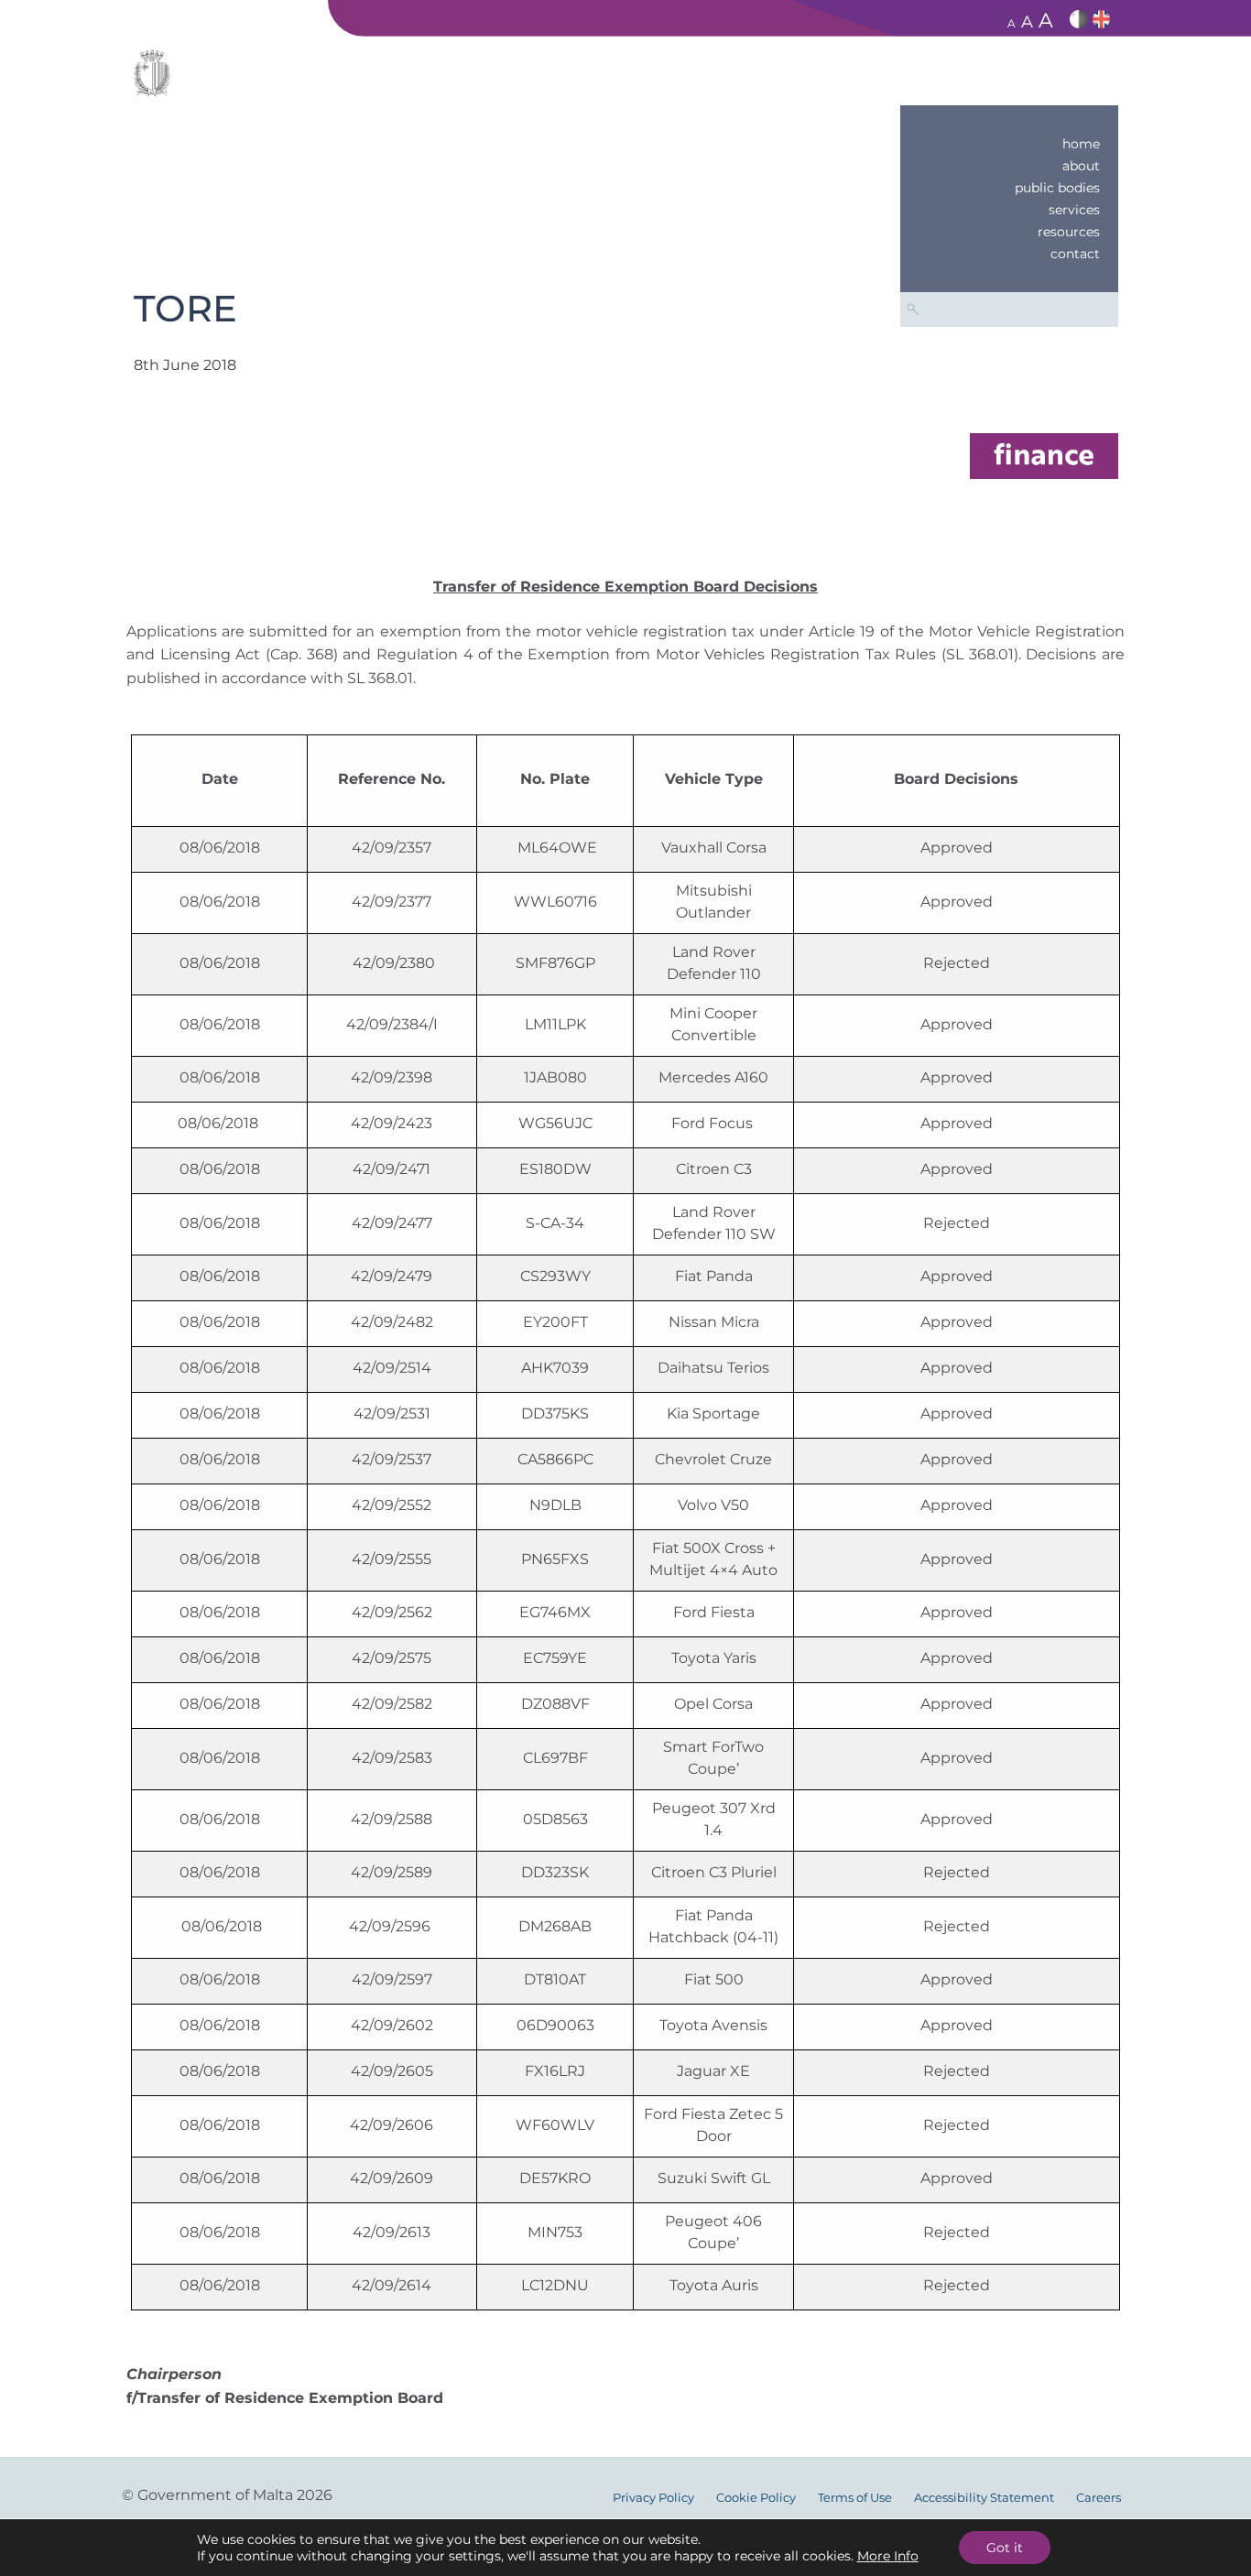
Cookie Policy (756, 2498)
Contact (1075, 254)
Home (1081, 144)
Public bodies (1057, 188)
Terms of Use (855, 2498)
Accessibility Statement (984, 2498)
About (1081, 166)
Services (1074, 210)
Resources (1069, 232)
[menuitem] (1009, 144)
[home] (1044, 455)
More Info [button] (888, 2556)
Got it (1005, 2548)
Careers (1099, 2498)
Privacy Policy (653, 2498)
